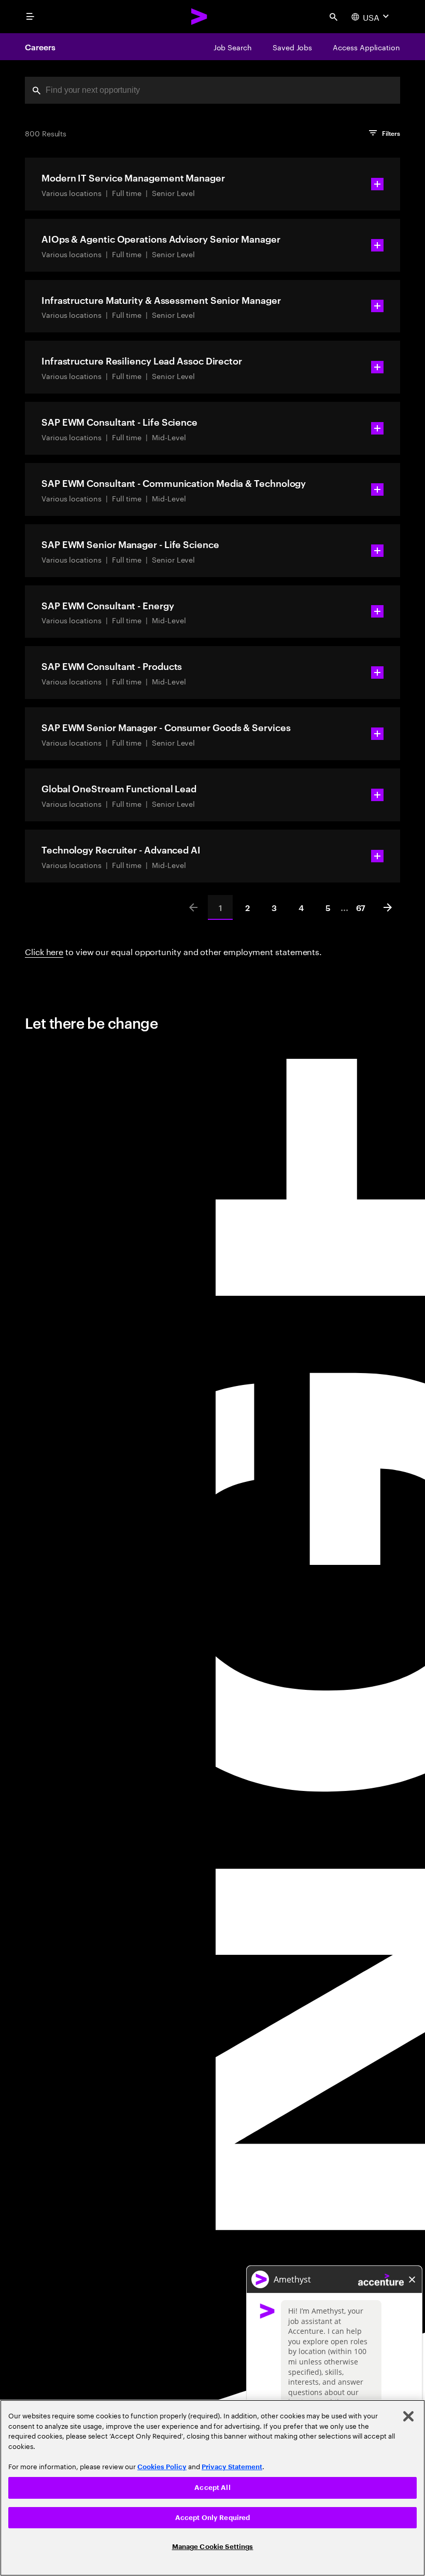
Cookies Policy (162, 2467)
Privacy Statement (232, 2467)
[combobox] (212, 90)
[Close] (408, 2416)
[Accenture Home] (200, 17)
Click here (44, 951)
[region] (212, 2488)
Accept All (212, 2488)
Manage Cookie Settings (213, 2547)
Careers (40, 47)
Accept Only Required (213, 2518)
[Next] (388, 907)
